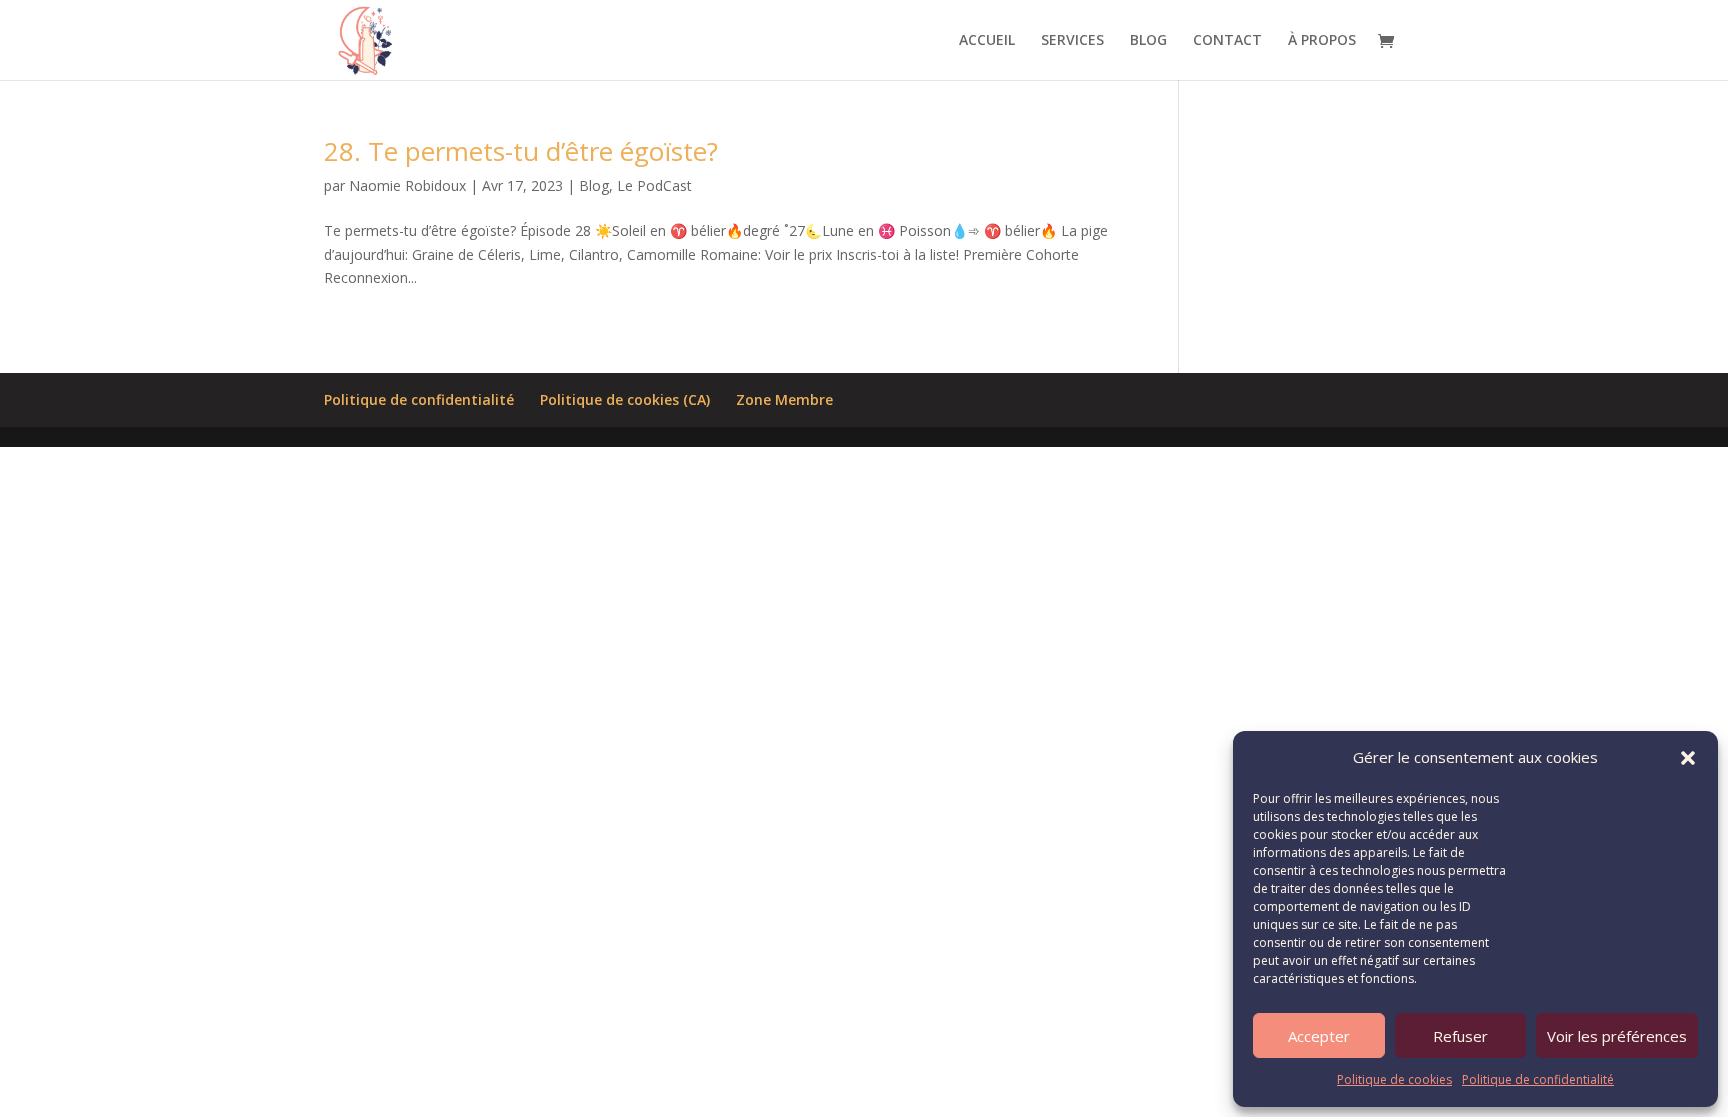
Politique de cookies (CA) (625, 399)
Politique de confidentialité (1538, 1079)
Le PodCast (654, 185)
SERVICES (1072, 41)
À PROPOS (1322, 41)
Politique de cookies (1394, 1079)
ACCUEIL (987, 41)
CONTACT (1227, 41)
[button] (1688, 758)
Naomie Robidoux (407, 185)
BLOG (1148, 41)
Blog (594, 185)
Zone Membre (784, 399)
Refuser (1460, 1036)
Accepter (1319, 1036)
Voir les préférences (1617, 1036)
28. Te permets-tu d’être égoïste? (521, 151)
